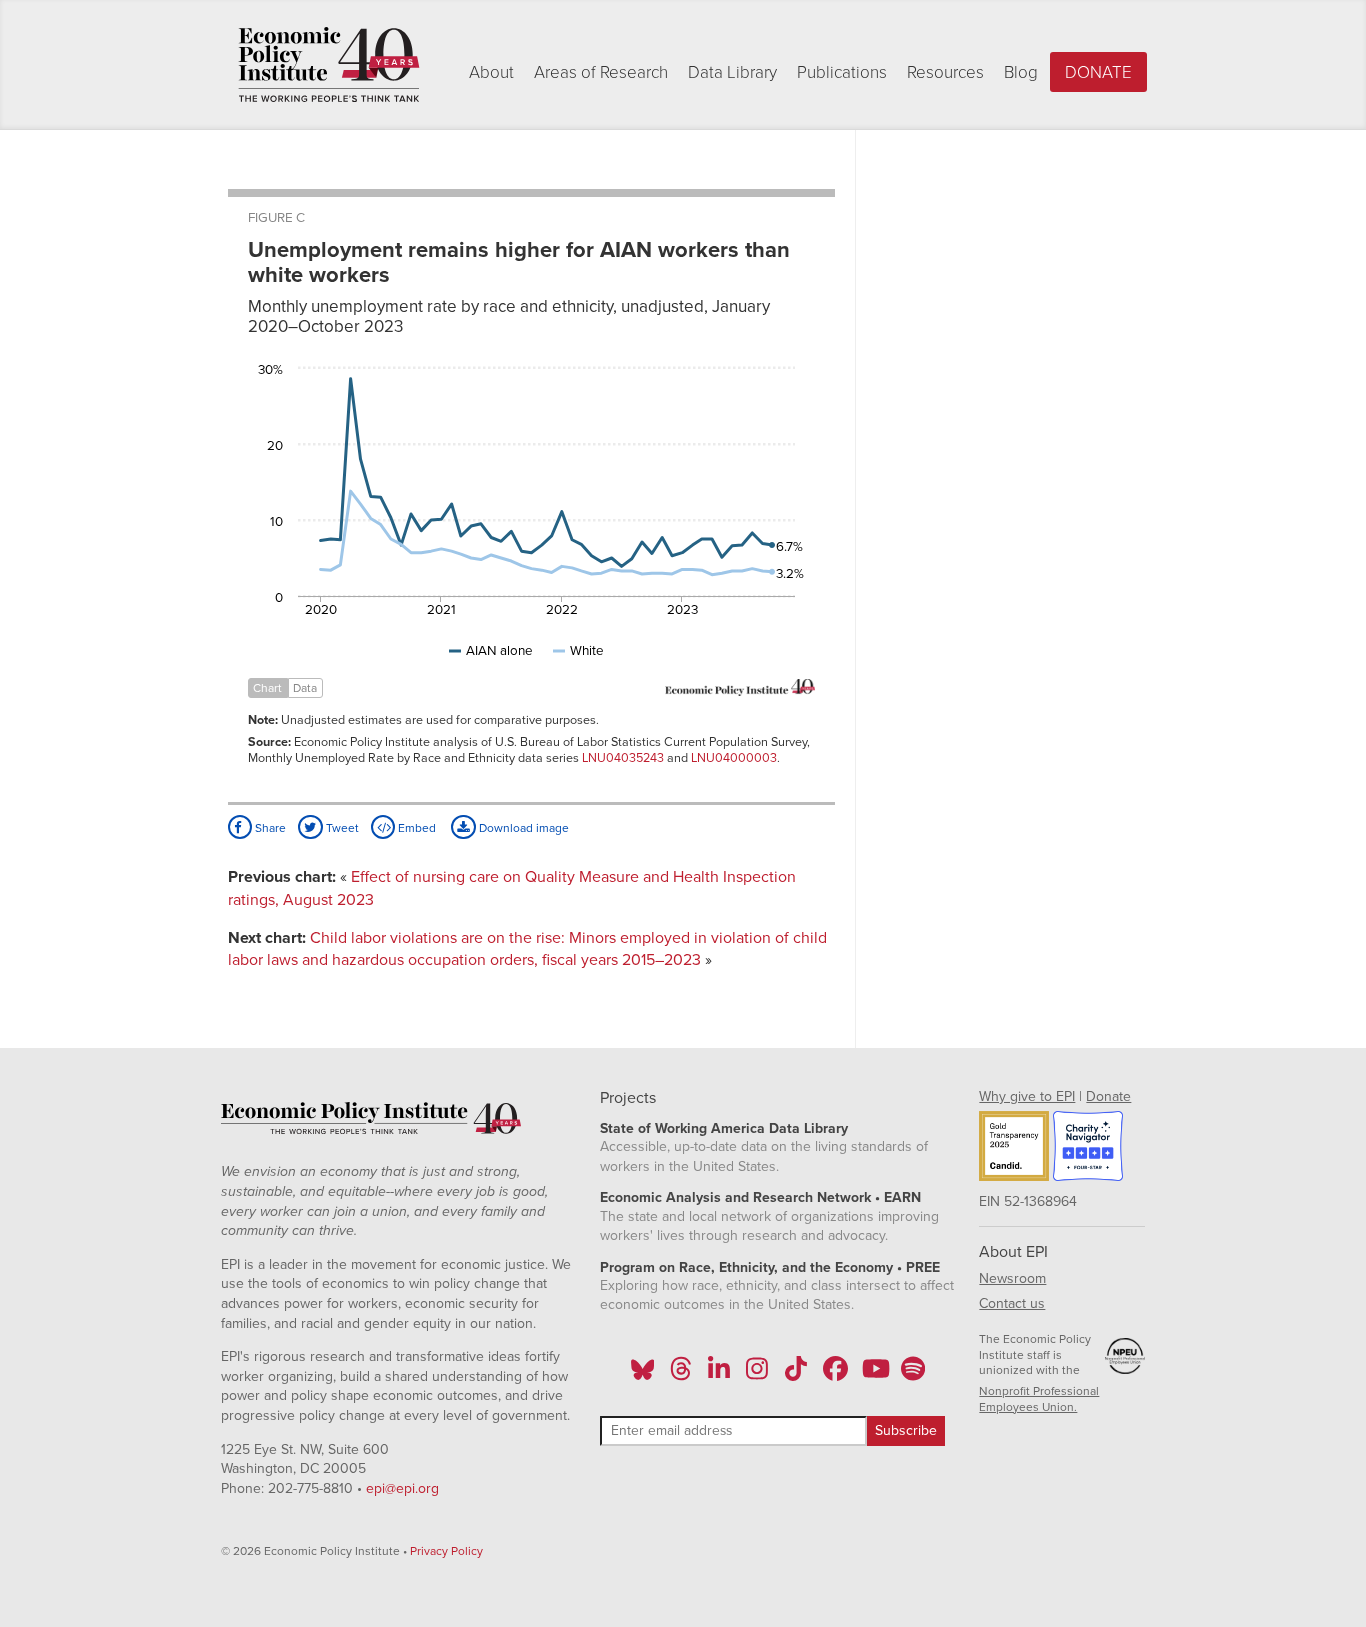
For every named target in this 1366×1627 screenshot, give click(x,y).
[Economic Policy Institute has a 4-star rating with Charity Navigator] (1088, 1149)
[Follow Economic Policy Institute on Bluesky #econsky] (642, 1375)
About (491, 72)
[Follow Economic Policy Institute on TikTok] (796, 1375)
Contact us (1012, 1303)
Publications (842, 72)
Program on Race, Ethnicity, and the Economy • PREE (770, 1267)
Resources (945, 72)
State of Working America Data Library (724, 1128)
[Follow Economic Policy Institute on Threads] (681, 1375)
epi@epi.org (402, 1488)
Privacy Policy (446, 1551)
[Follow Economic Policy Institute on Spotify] (912, 1375)
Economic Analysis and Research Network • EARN (760, 1197)
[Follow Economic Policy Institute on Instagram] (757, 1375)
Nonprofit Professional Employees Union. (1039, 1399)
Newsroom (1012, 1278)
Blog (1021, 72)
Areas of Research (601, 72)
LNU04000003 (734, 758)
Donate (1098, 72)
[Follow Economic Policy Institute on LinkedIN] (719, 1375)
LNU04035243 (623, 758)
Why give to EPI (1027, 1096)
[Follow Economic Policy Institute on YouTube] (873, 1375)
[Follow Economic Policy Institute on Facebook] (834, 1375)
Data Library (732, 72)
